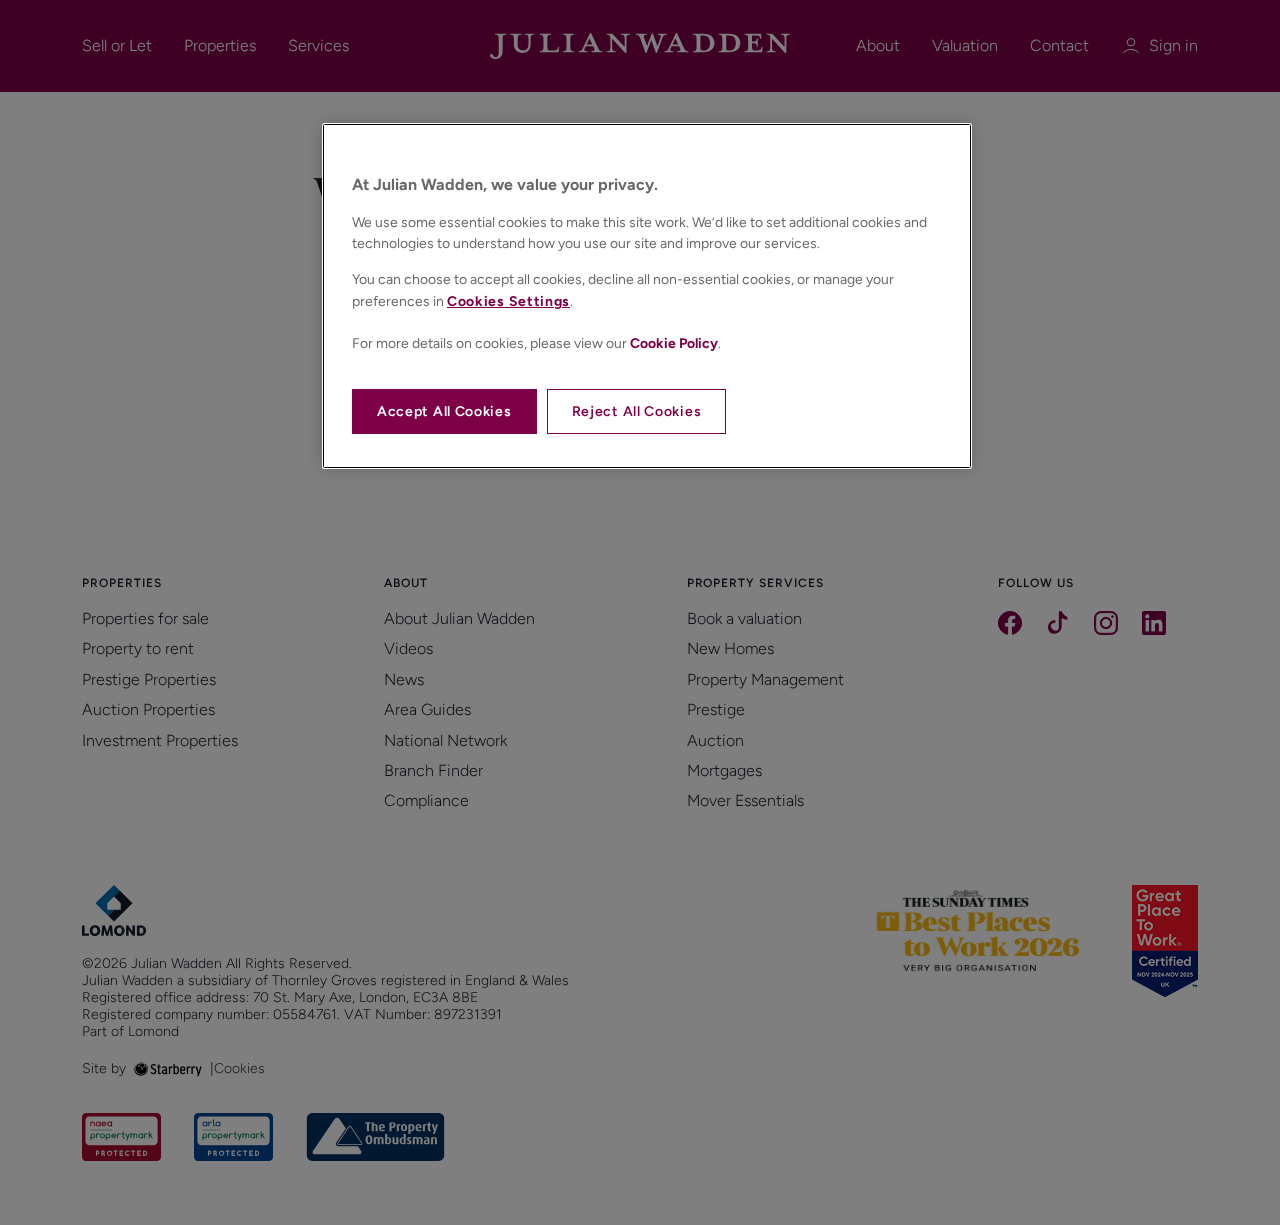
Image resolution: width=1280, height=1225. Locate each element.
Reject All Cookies (637, 411)
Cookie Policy (674, 343)
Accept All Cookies (444, 411)
